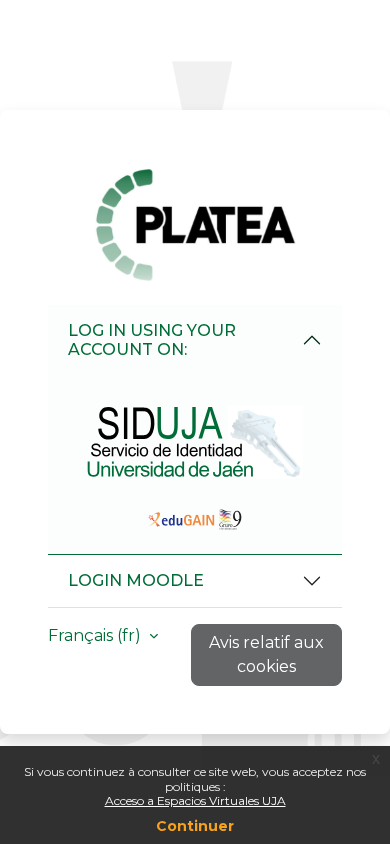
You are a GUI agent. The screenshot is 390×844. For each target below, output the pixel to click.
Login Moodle (136, 580)
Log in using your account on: (152, 340)
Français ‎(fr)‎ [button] (96, 635)
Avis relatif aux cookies (266, 654)
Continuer (195, 826)
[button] (195, 441)
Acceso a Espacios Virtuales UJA (195, 800)
